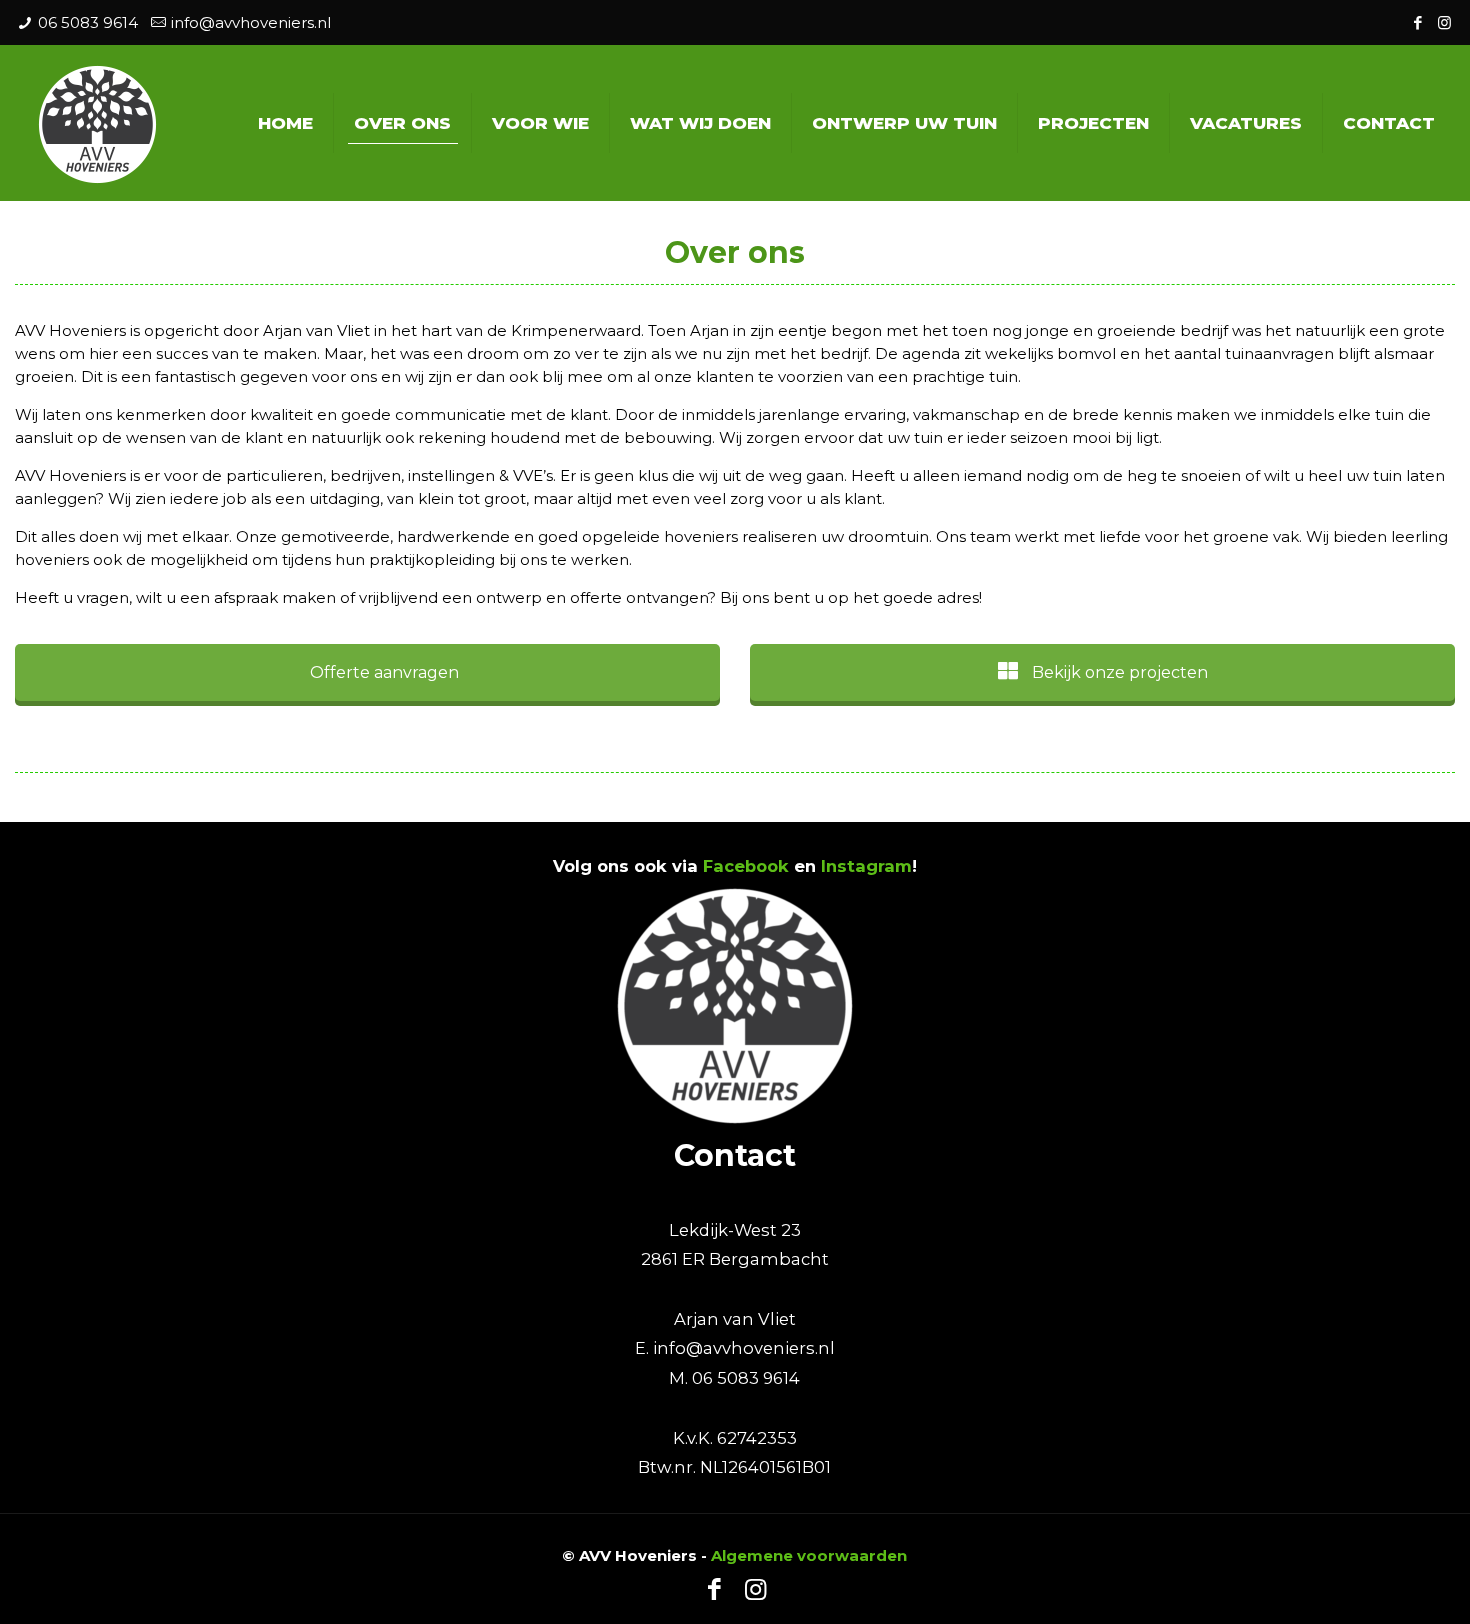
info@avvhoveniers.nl (251, 22)
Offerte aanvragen (382, 672)
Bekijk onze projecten (1118, 672)
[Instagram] (1444, 22)
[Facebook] (1417, 22)
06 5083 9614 (88, 22)
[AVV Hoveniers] (97, 122)
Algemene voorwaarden (809, 1555)
